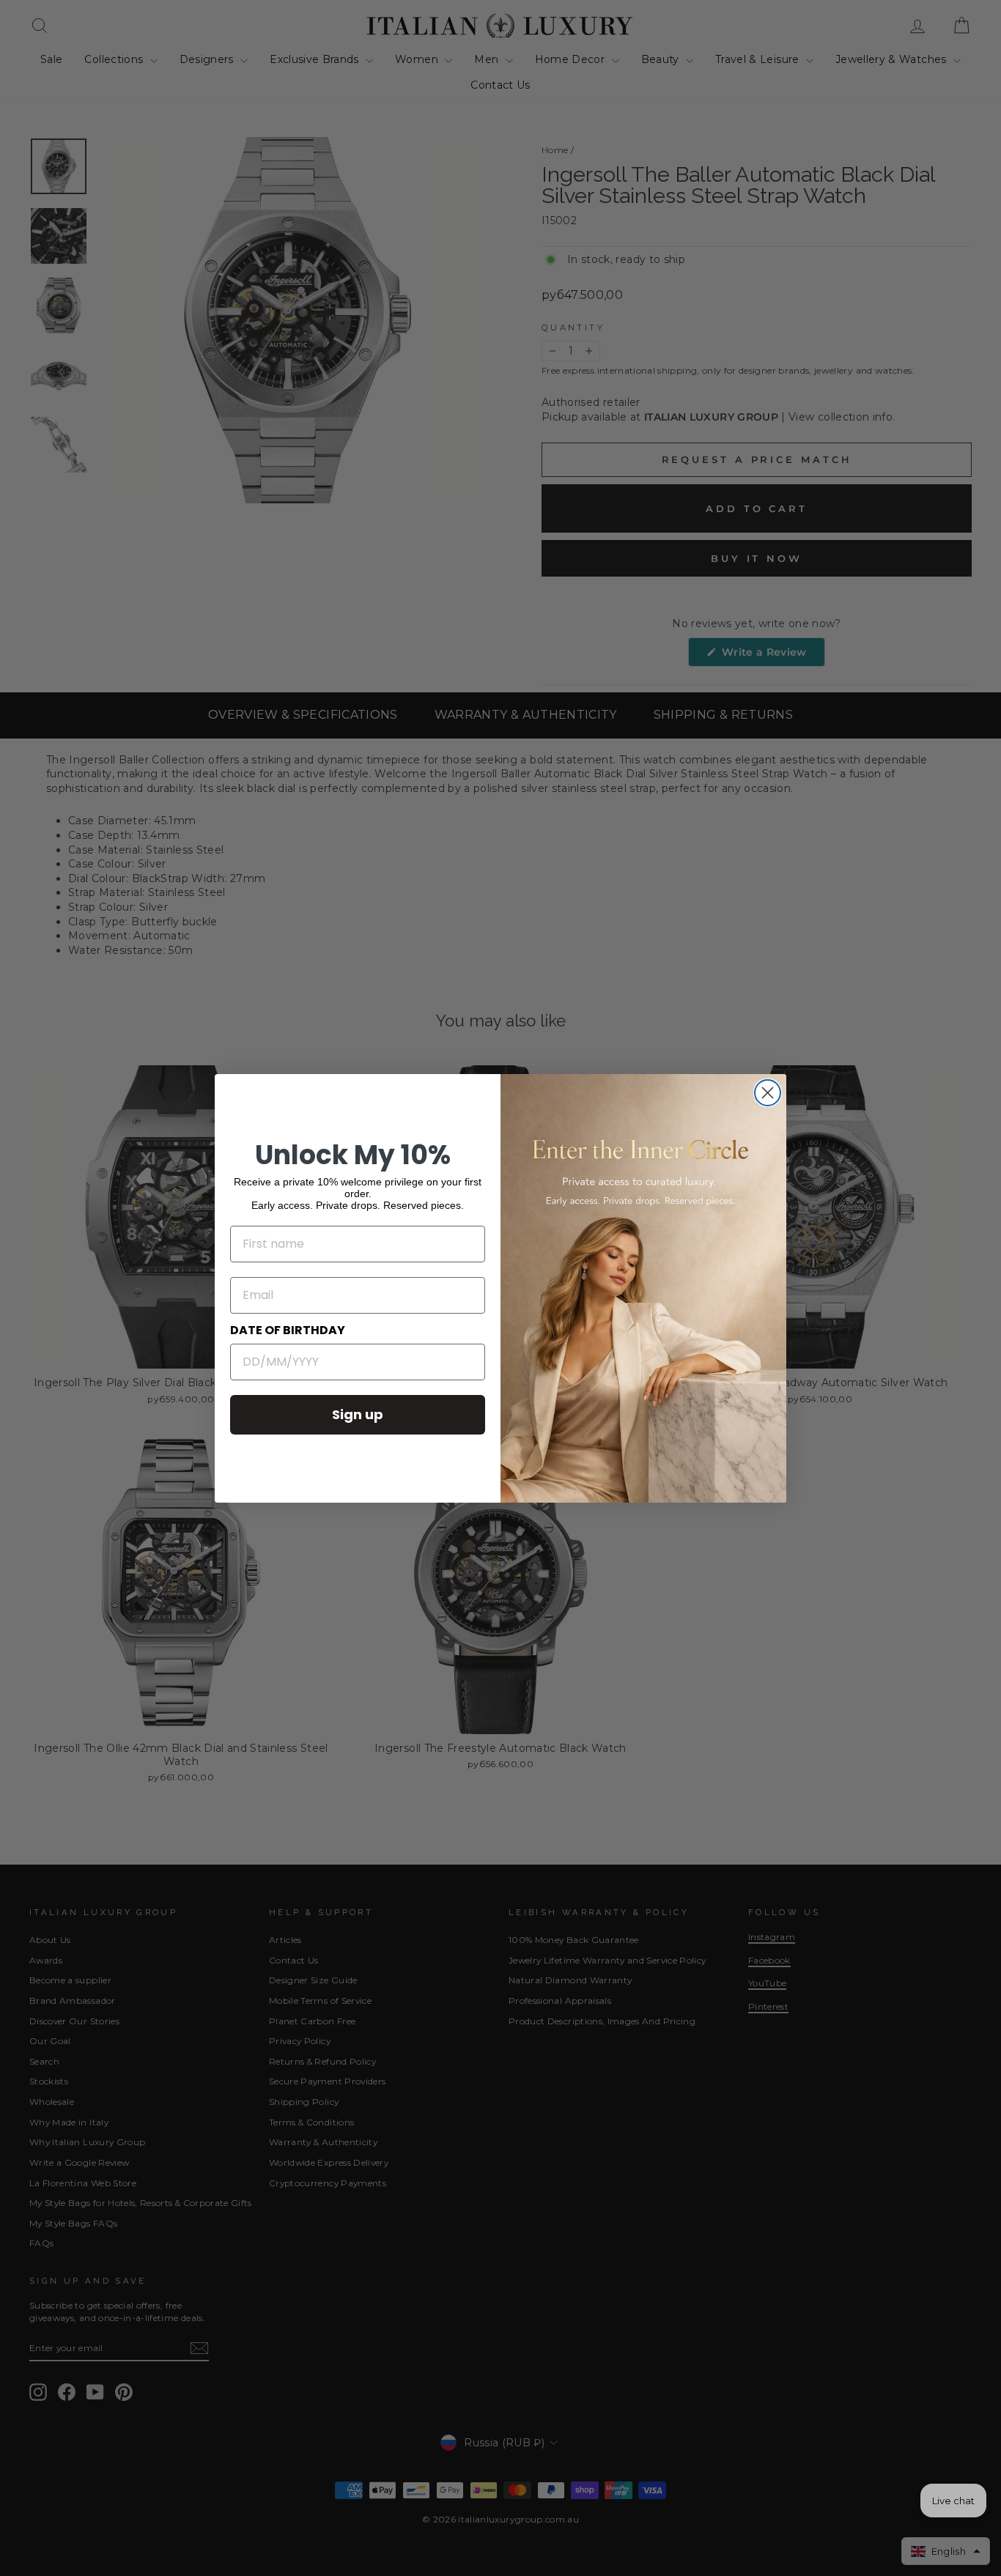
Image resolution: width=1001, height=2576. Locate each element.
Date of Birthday (288, 1330)
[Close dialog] (768, 1093)
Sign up (358, 1414)
